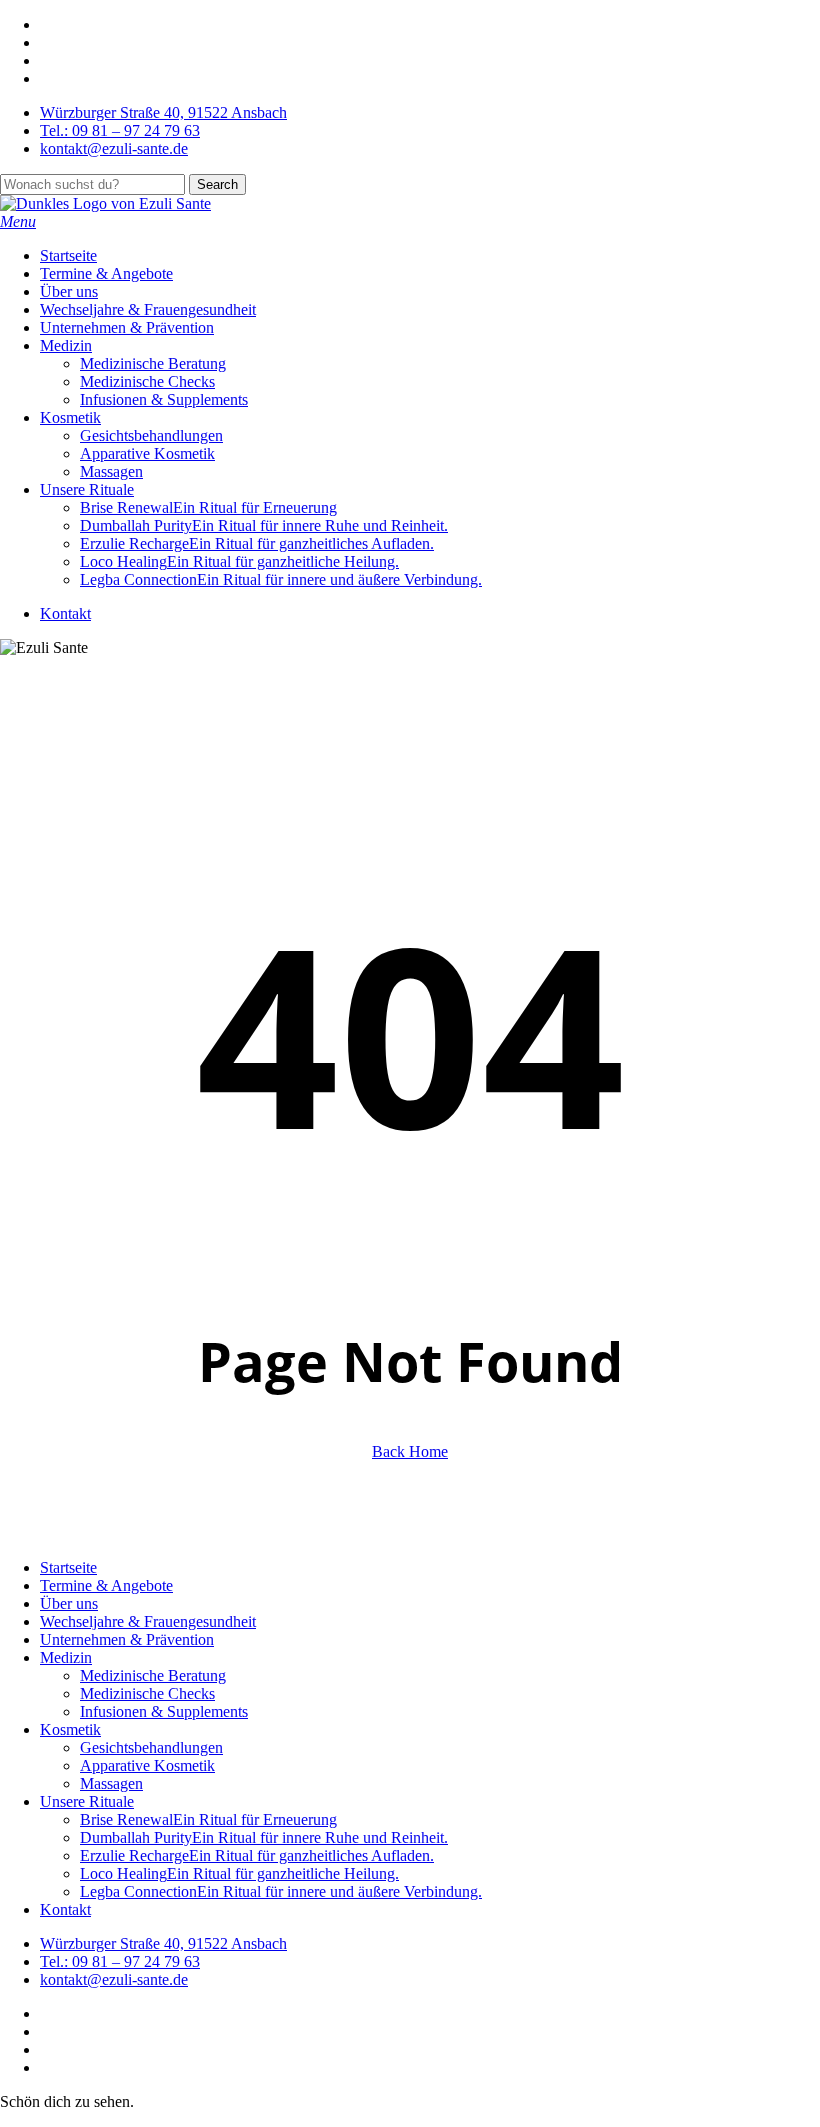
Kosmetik (70, 1729)
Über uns (69, 1603)
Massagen (111, 1783)
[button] (18, 221)
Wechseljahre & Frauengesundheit (148, 1621)
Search (217, 184)
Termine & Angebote (106, 1585)
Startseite (68, 1567)
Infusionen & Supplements (164, 1711)
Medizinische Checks (147, 1693)
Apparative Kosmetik (147, 1765)
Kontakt (65, 1909)
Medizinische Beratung (153, 1675)
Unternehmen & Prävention (127, 1639)
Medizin (66, 1657)
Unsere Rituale (87, 1801)
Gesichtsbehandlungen (151, 1747)
